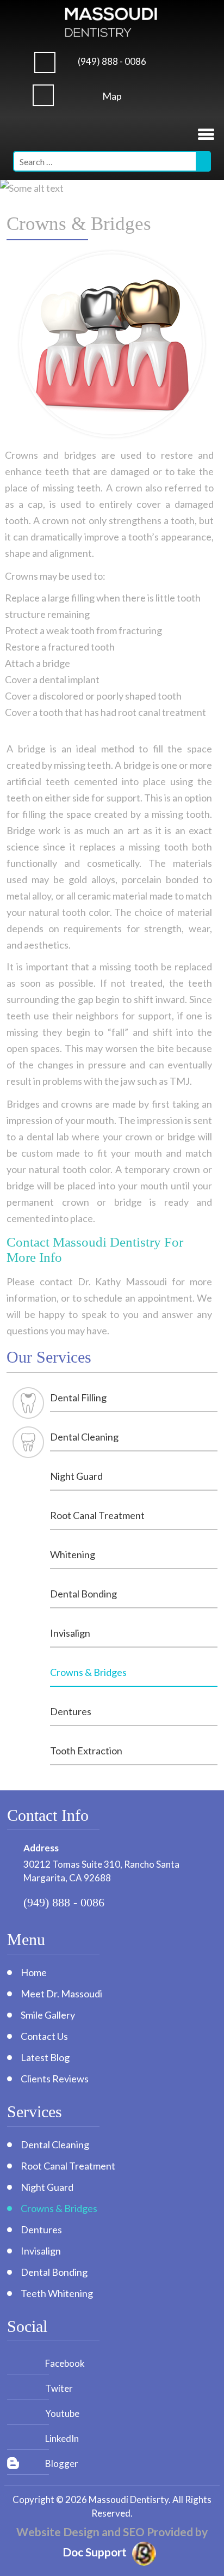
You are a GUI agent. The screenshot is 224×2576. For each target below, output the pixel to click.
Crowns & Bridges (88, 1672)
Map (112, 96)
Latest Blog (45, 2057)
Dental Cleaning (84, 1437)
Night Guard (76, 1476)
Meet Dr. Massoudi (61, 1994)
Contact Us (44, 2036)
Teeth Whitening (57, 2293)
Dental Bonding (83, 1594)
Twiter (59, 2388)
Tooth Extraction (86, 1751)
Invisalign (70, 1633)
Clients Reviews (55, 2079)
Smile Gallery (48, 2015)
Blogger (62, 2463)
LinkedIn (62, 2438)
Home (34, 1972)
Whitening (73, 1554)
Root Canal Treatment (97, 1515)
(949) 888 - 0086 (112, 61)
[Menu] (206, 132)
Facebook (65, 2363)
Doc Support (95, 2552)
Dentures (71, 1711)
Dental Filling (78, 1398)
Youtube (62, 2413)
